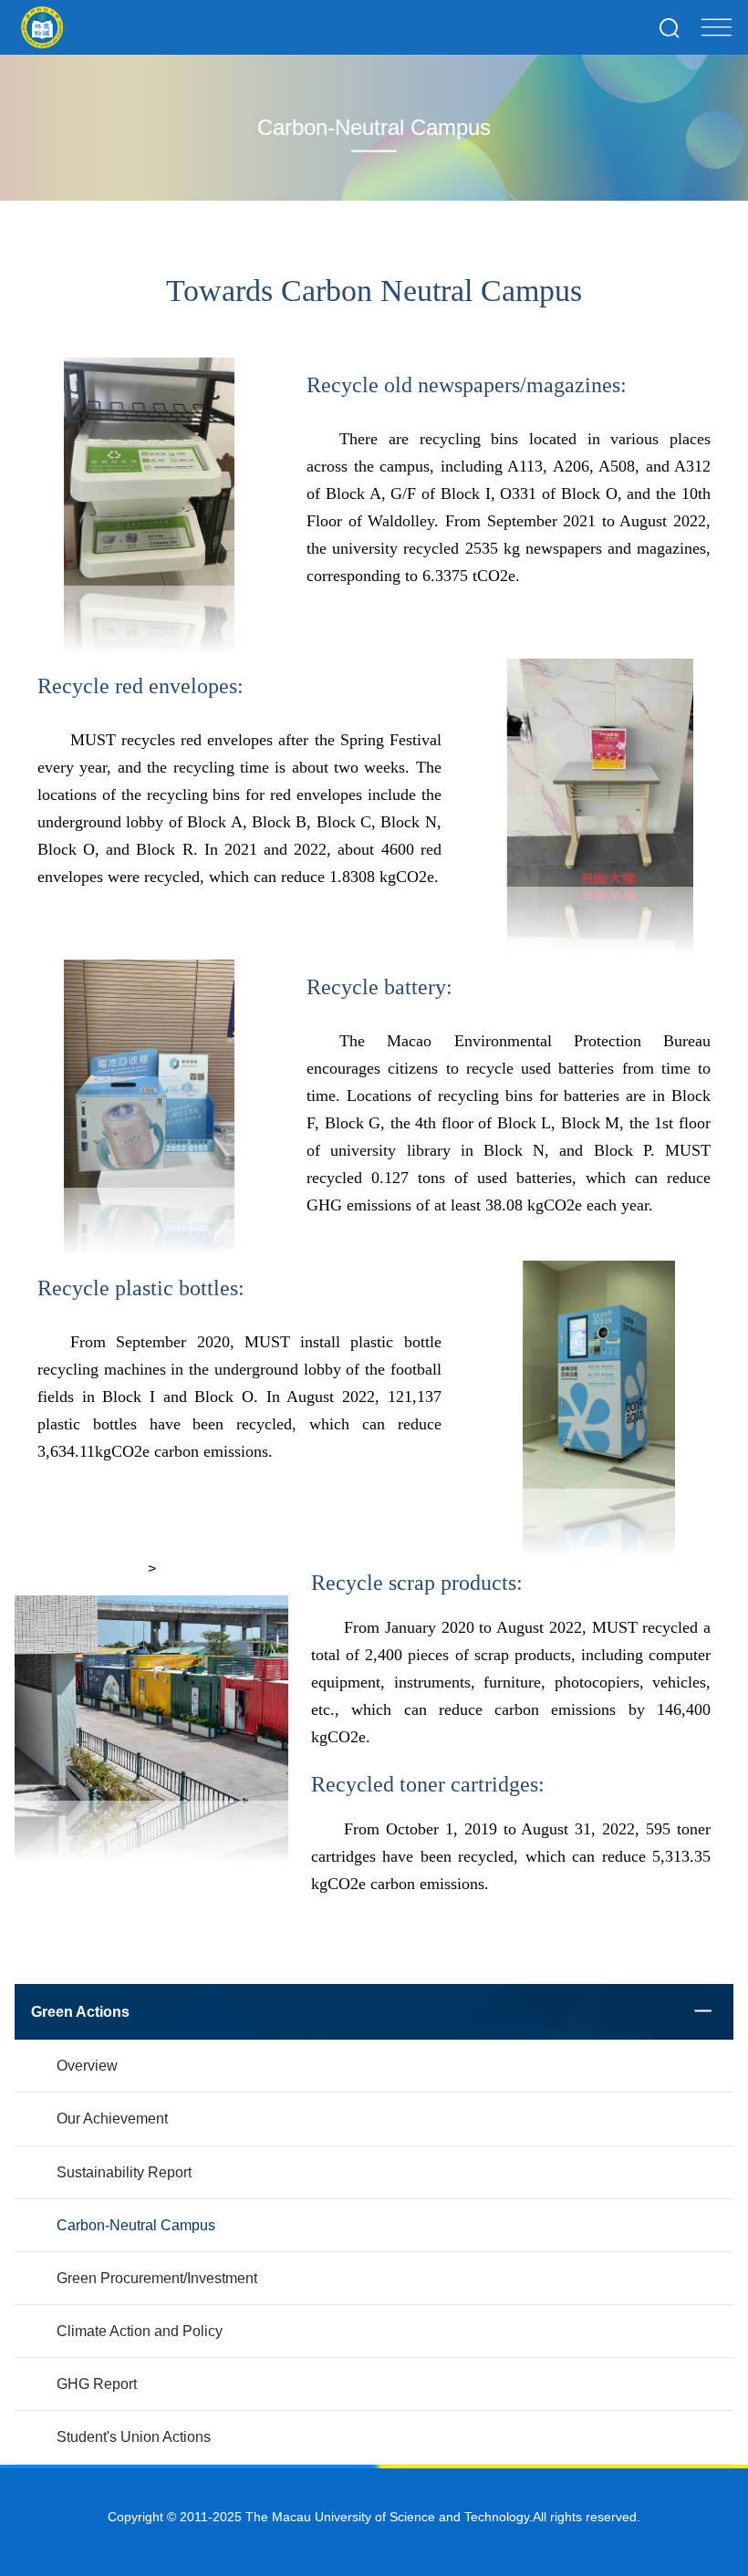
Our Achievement (112, 2119)
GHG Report (97, 2384)
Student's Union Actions (134, 2437)
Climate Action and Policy (140, 2331)
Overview (87, 2066)
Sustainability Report (124, 2172)
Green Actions (80, 2012)
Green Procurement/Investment (157, 2278)
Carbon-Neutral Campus (136, 2225)
